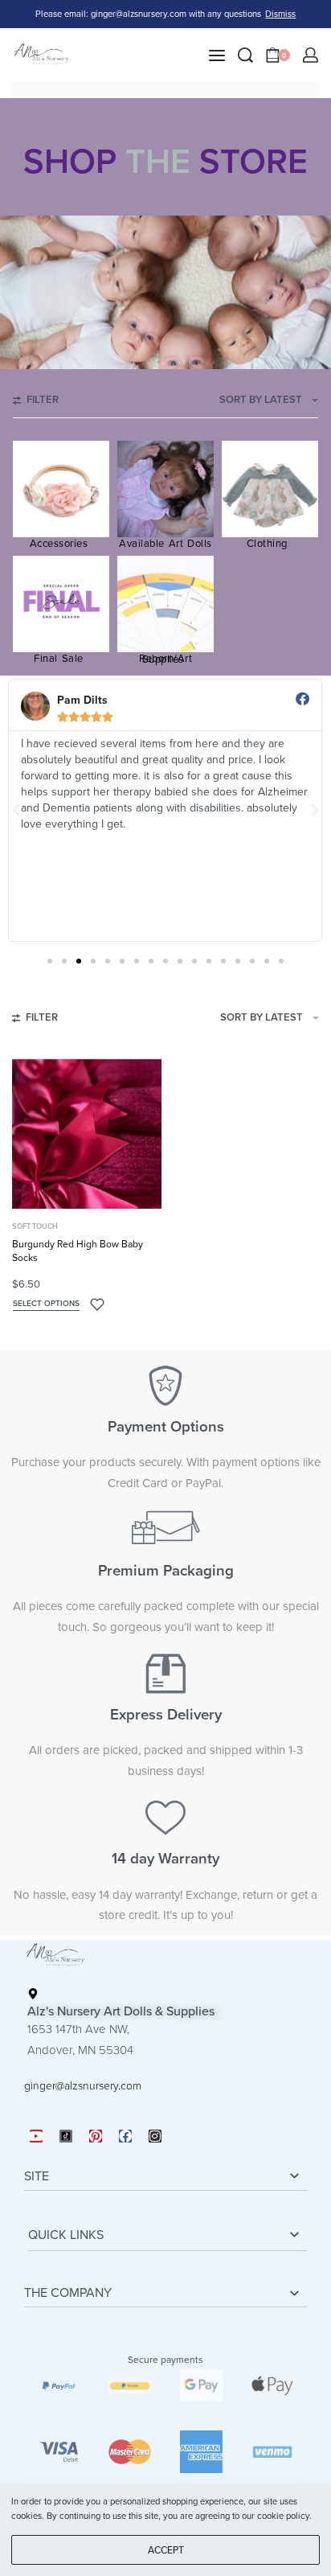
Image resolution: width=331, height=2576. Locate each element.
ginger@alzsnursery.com (83, 2086)
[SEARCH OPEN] (245, 55)
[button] (16, 811)
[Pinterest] (96, 2136)
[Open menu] (217, 55)
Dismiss (280, 14)
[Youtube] (36, 2136)
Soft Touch (35, 1227)
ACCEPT (166, 2550)
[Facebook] (125, 2136)
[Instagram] (155, 2136)
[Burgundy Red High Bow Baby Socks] (87, 1134)
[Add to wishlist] (97, 1304)
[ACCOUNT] (311, 55)
